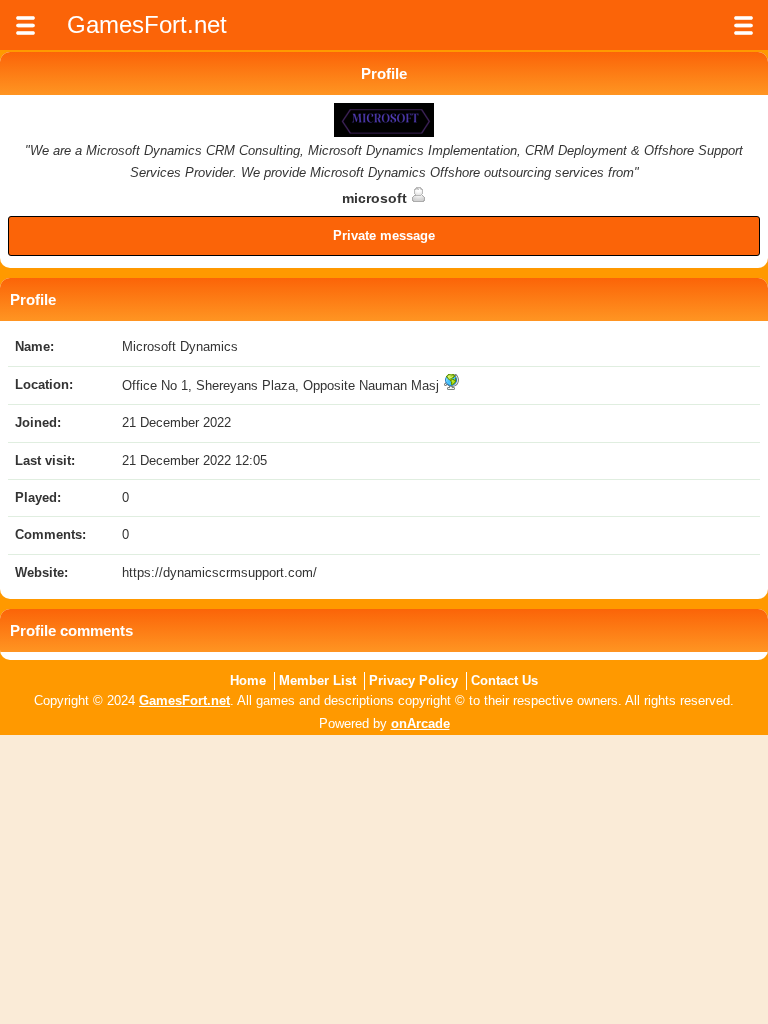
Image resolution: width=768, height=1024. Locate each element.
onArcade (420, 723)
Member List (317, 680)
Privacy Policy (413, 680)
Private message (384, 235)
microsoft (376, 198)
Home (248, 680)
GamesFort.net (184, 700)
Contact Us (504, 680)
